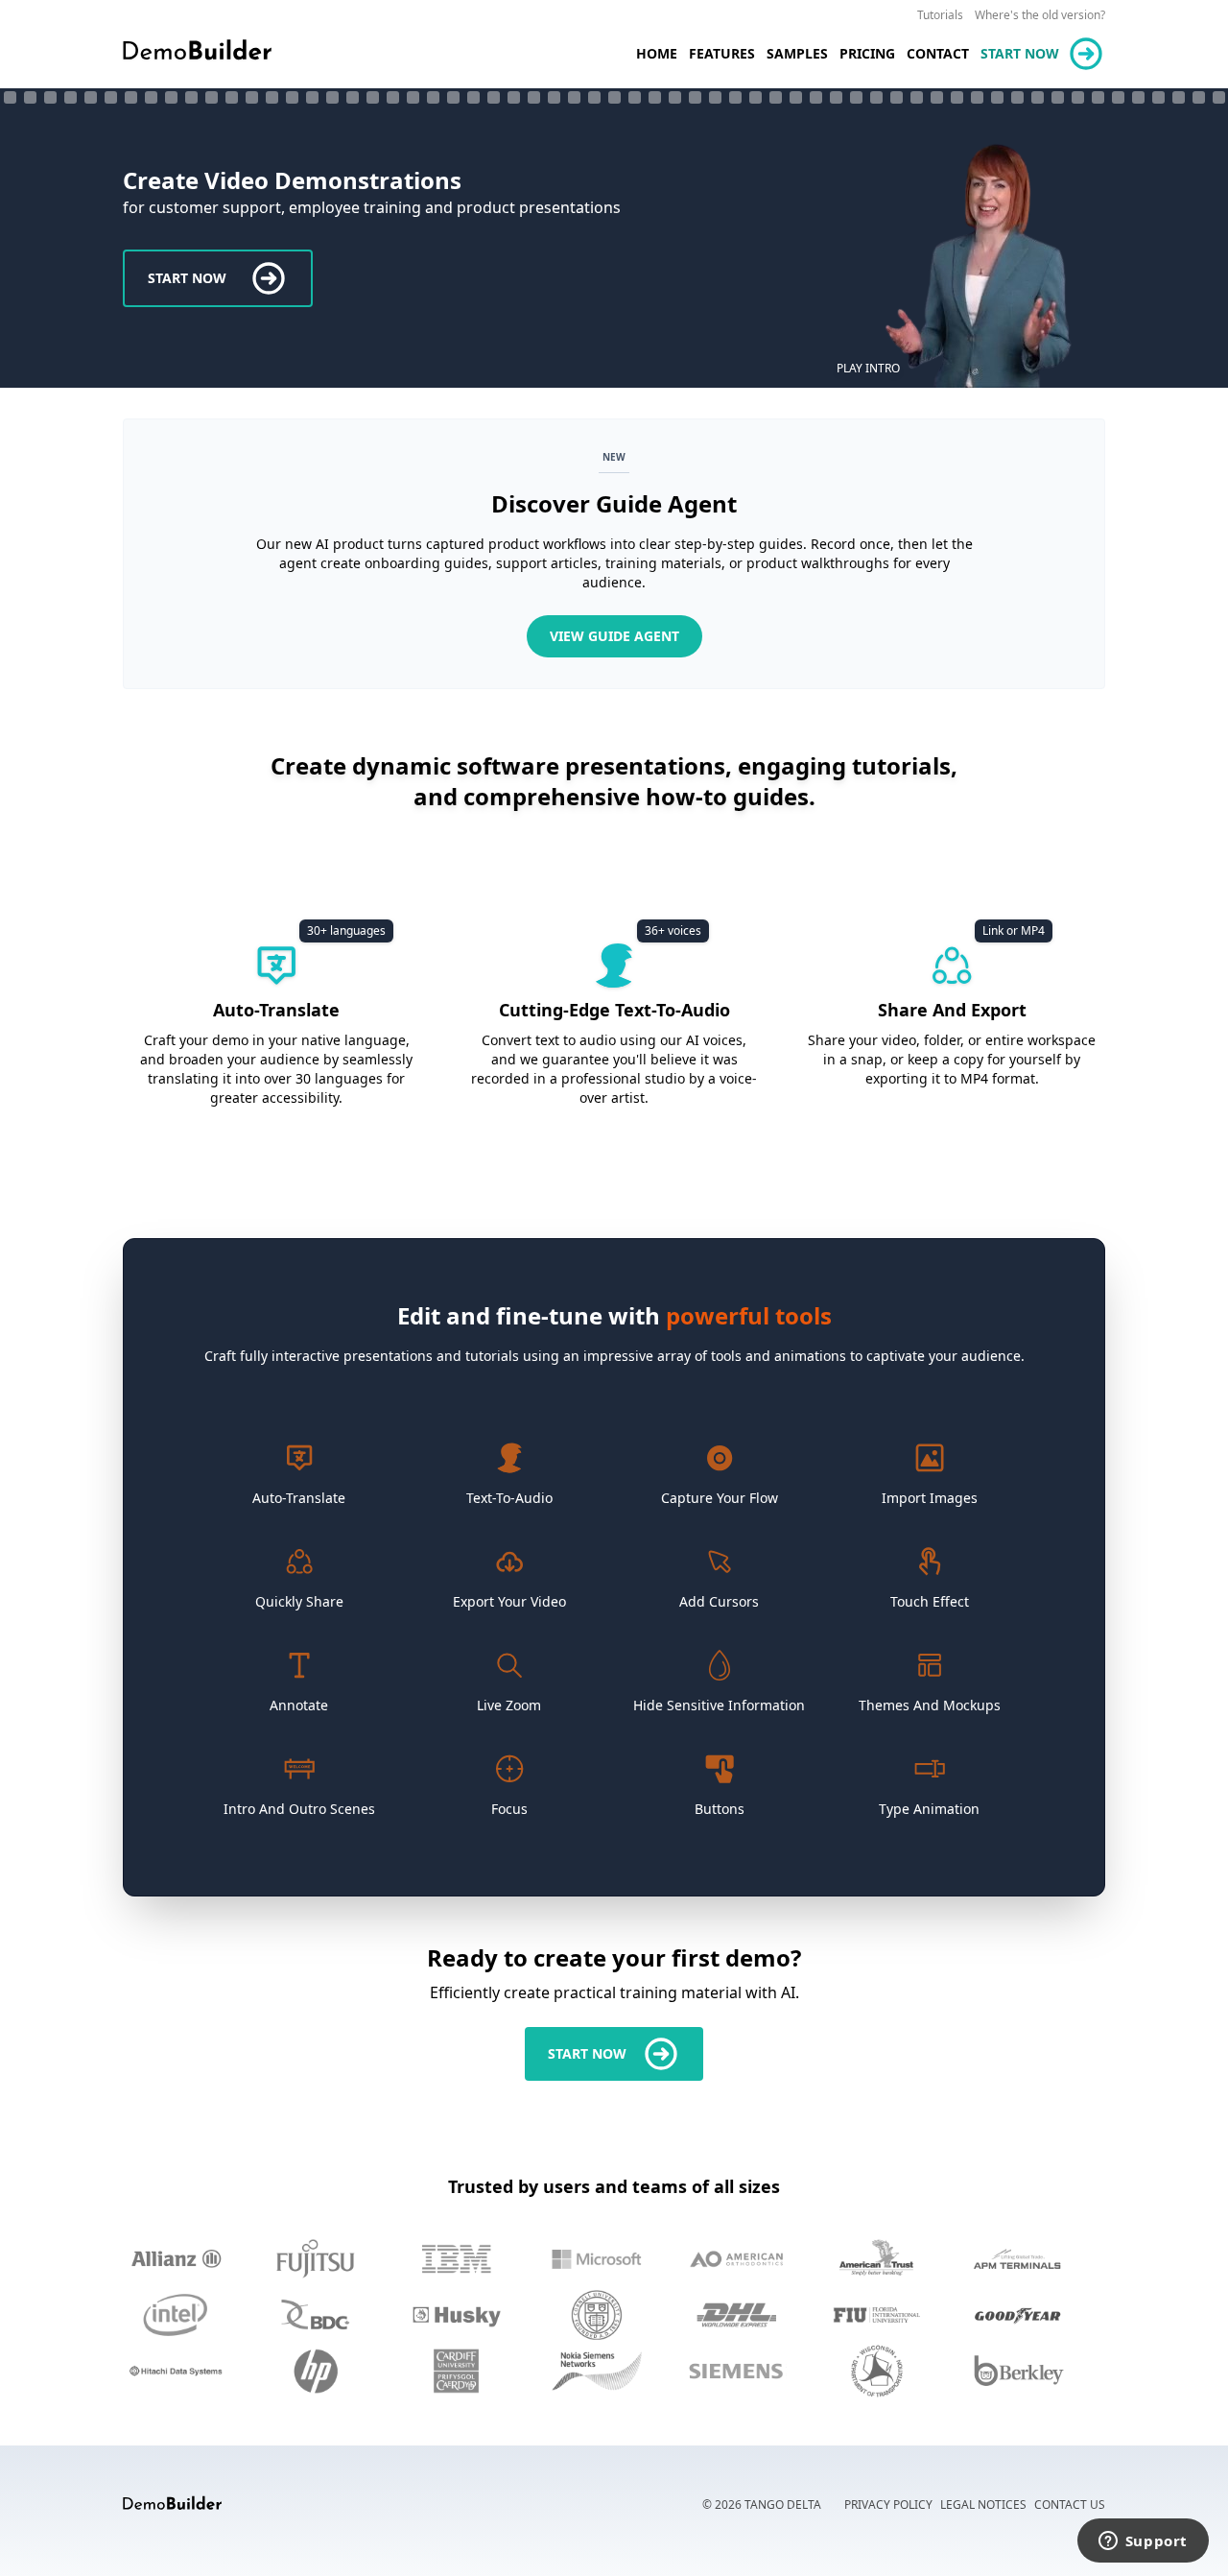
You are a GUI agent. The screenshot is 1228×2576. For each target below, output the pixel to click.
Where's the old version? (1040, 15)
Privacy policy (888, 2504)
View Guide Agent (614, 636)
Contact (938, 53)
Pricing (867, 53)
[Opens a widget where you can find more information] (1143, 2542)
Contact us (1070, 2504)
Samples (797, 53)
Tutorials (940, 15)
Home (657, 53)
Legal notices (983, 2504)
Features (722, 53)
